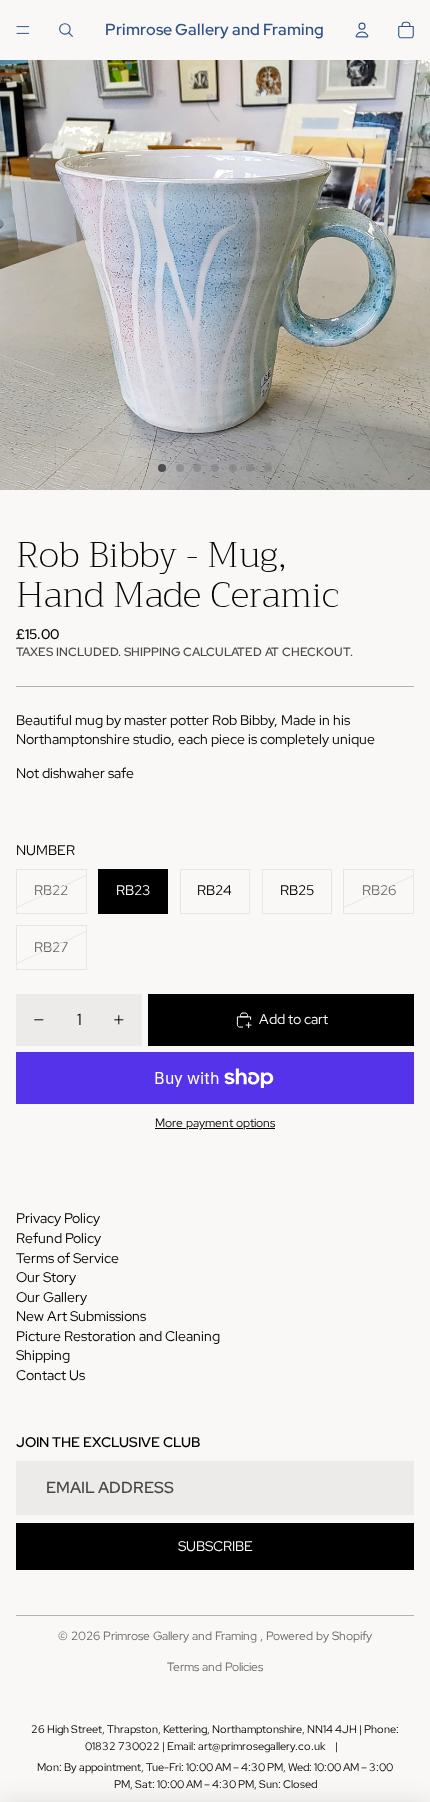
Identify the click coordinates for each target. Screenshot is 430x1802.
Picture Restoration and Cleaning (118, 1336)
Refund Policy (58, 1238)
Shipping (43, 1355)
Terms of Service (67, 1258)
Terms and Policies (215, 1667)
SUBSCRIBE (215, 1546)
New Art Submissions (81, 1316)
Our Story (46, 1277)
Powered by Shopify (319, 1636)
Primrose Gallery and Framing (181, 1636)
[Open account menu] (362, 30)
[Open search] (66, 30)
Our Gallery (51, 1297)
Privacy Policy (58, 1218)
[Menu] (23, 30)
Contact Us (50, 1375)
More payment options (215, 1123)
